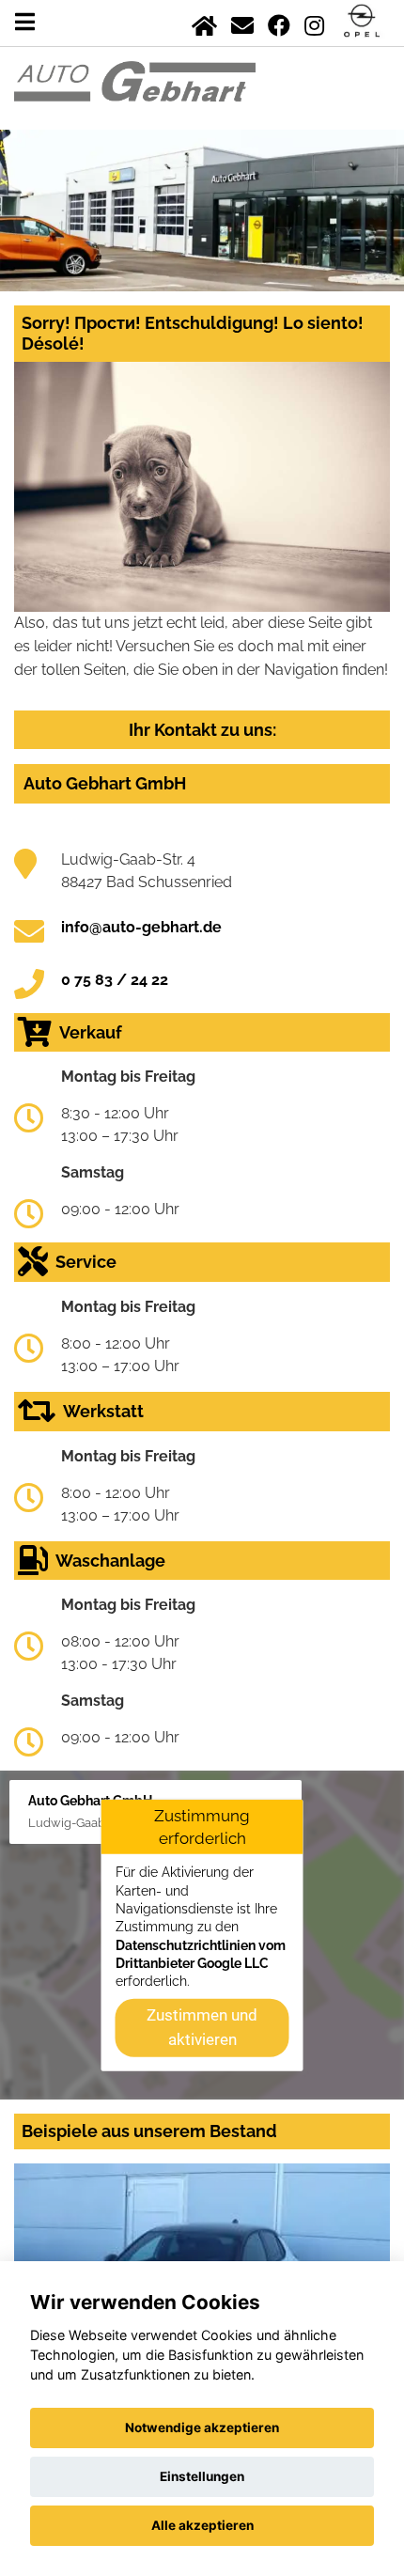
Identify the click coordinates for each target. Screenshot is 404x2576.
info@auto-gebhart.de (141, 927)
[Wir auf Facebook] (279, 22)
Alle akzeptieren (202, 2525)
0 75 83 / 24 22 (115, 980)
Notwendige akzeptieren (202, 2428)
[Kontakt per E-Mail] (242, 22)
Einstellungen (202, 2476)
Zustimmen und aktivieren (202, 2027)
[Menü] (25, 22)
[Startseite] (204, 22)
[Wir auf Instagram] (314, 22)
